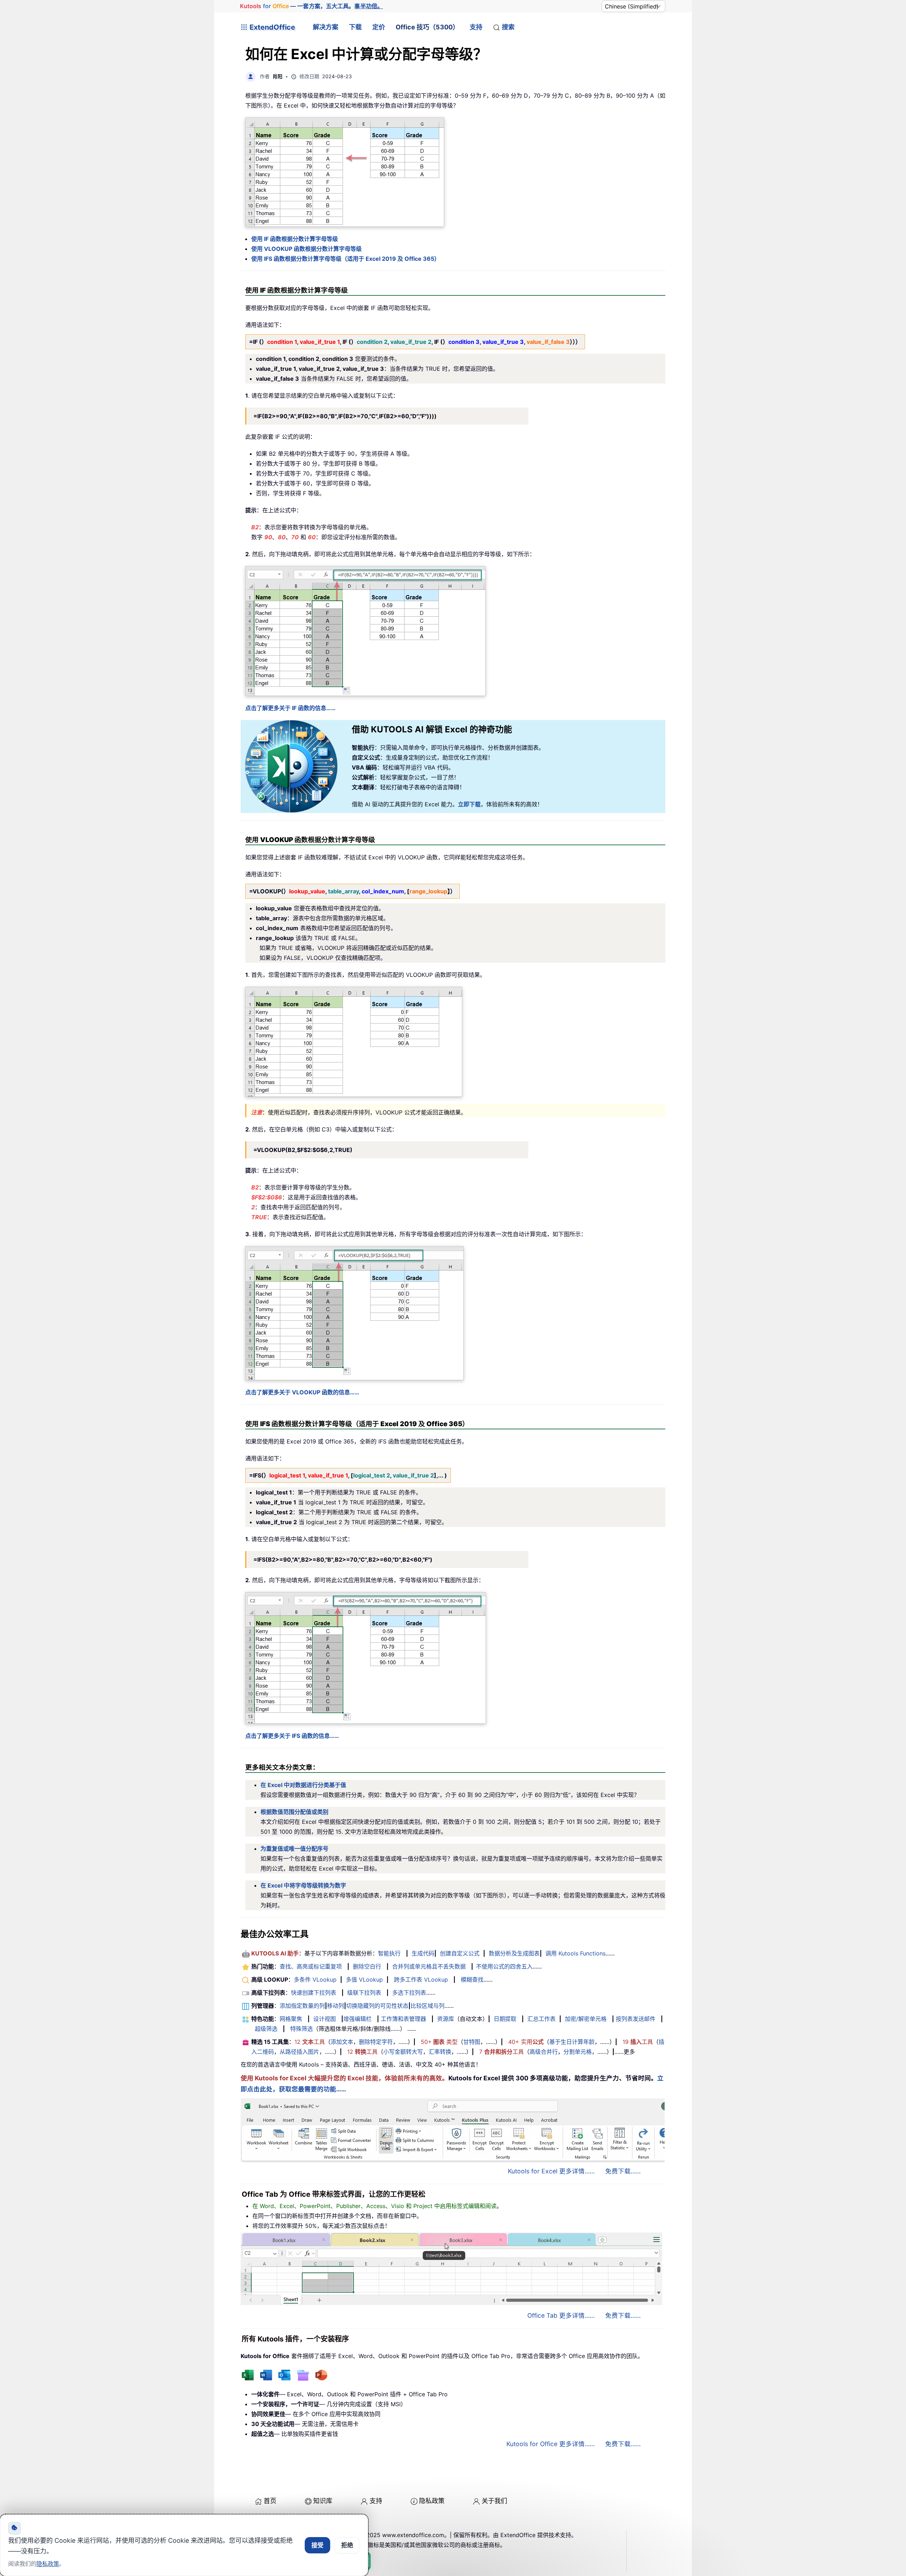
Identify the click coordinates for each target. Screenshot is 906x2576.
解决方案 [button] (326, 27)
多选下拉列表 (409, 1993)
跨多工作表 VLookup (421, 1979)
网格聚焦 (291, 2019)
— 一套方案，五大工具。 (312, 6)
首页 (270, 2501)
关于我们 (494, 2501)
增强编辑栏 (357, 2019)
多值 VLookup (364, 1979)
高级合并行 (544, 2052)
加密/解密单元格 (586, 2019)
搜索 (508, 27)
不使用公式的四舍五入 (504, 1966)
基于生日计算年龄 (572, 2042)
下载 (355, 27)
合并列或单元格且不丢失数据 (429, 1966)
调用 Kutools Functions (575, 1953)
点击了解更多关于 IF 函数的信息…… (290, 708)
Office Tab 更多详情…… (561, 2315)
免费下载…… (623, 2171)
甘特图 (472, 2042)
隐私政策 (432, 2501)
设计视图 (325, 2019)
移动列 (336, 2006)
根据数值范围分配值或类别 (294, 1812)
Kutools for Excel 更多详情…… (551, 2171)
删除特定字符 (376, 2042)
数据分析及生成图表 (514, 1953)
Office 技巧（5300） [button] (427, 27)
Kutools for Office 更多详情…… (551, 2444)
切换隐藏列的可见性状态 (377, 2006)
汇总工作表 (541, 2019)
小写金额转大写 (403, 2052)
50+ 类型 (439, 2042)
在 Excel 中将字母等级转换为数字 (303, 1885)
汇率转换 (440, 2052)
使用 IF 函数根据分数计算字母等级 (295, 239)
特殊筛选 (302, 2029)
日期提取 (505, 2019)
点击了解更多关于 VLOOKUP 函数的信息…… (302, 1392)
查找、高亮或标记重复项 (311, 1966)
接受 (317, 2545)
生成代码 (423, 1953)
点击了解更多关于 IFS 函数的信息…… (292, 1736)
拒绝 (347, 2545)
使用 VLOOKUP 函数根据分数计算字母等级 (306, 249)
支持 (476, 27)
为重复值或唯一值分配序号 (294, 1849)
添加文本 (342, 2042)
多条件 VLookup (315, 1979)
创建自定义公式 (460, 1953)
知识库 (323, 2501)
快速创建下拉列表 (314, 1993)
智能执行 (389, 1953)
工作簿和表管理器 (403, 2019)
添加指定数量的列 (302, 2006)
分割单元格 (578, 2052)
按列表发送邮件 (636, 2019)
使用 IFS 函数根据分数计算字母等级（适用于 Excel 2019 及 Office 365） (346, 259)
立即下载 (469, 804)
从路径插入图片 (299, 2052)
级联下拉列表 (364, 1993)
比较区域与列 (428, 2006)
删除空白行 (367, 1966)
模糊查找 (472, 1979)
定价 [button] (379, 27)
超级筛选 (266, 2029)
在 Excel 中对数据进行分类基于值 (303, 1785)
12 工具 (310, 2042)
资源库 (446, 2019)
